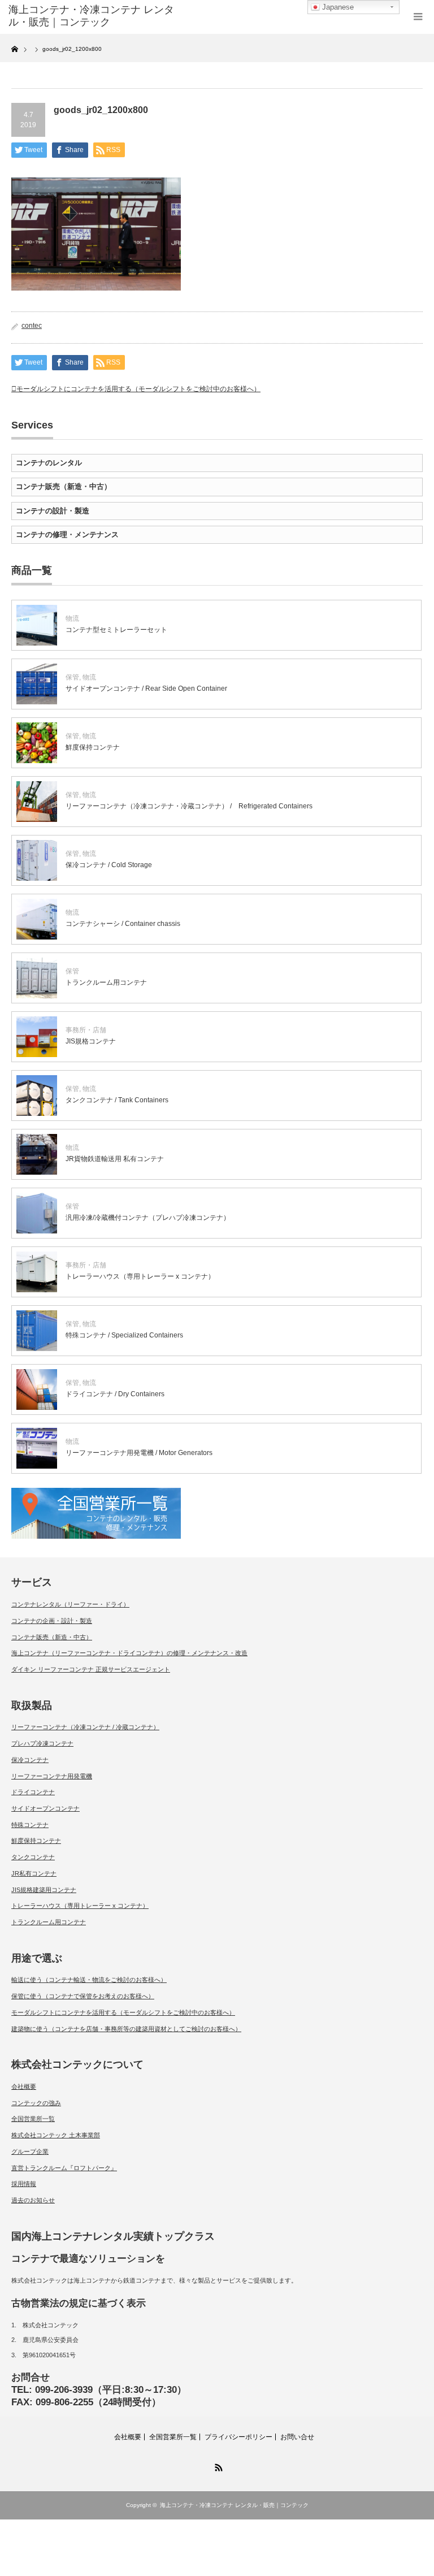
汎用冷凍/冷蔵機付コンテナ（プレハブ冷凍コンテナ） (148, 1218)
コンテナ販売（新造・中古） (64, 486)
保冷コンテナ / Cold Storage (109, 865)
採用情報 (24, 2184)
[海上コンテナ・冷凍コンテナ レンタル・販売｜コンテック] (95, 16)
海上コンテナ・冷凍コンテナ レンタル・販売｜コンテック (234, 2505)
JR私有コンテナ (34, 1873)
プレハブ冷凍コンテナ (42, 1743)
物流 (72, 618)
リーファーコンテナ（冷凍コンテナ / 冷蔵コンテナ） (85, 1727)
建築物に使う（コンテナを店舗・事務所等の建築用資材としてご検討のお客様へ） (126, 2029)
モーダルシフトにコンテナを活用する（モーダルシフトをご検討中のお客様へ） (138, 389)
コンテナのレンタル (49, 463)
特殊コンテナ (30, 1825)
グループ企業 (30, 2151)
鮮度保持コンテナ (93, 747)
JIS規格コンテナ (91, 1041)
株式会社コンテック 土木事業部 (56, 2135)
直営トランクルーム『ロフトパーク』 (64, 2168)
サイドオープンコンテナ (45, 1808)
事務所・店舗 (86, 1030)
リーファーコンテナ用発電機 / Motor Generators (139, 1453)
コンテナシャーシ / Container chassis (123, 924)
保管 (72, 677)
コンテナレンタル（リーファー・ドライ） (70, 1604)
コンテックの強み (36, 2103)
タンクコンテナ (33, 1857)
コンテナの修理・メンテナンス (67, 534)
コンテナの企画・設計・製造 (52, 1621)
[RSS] (217, 2466)
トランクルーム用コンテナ (106, 982)
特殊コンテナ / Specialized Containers (124, 1335)
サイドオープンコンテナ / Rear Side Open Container (146, 689)
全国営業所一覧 (33, 2119)
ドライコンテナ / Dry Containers (115, 1394)
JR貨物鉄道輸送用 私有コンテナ (115, 1159)
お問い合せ (297, 2437)
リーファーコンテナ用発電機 (52, 1776)
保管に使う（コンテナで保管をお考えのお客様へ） (83, 1996)
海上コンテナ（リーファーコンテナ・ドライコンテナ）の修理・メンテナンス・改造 (129, 1653)
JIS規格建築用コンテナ (44, 1890)
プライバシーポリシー (238, 2437)
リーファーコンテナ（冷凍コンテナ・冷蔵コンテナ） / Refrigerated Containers (189, 806)
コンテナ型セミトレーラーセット (116, 630)
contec (32, 326)
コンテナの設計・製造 (53, 511)
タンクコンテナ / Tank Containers (117, 1100)
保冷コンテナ (30, 1760)
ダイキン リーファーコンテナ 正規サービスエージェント (91, 1669)
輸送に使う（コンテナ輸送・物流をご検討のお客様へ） (89, 1980)
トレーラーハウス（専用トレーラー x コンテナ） (140, 1276)
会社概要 (24, 2086)
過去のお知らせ (33, 2200)
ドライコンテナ (33, 1792)
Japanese (337, 7)
